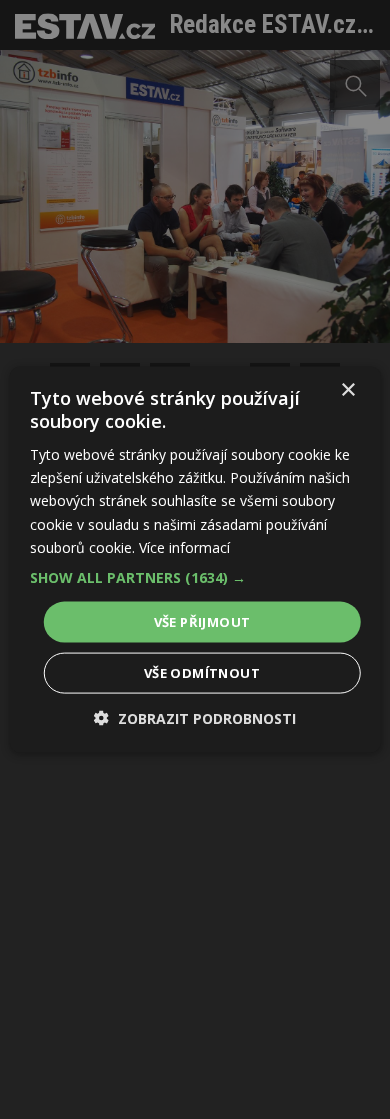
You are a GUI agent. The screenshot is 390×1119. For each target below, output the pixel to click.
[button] (195, 577)
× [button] (347, 389)
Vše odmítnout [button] (202, 673)
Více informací (184, 546)
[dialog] (195, 559)
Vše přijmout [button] (202, 621)
